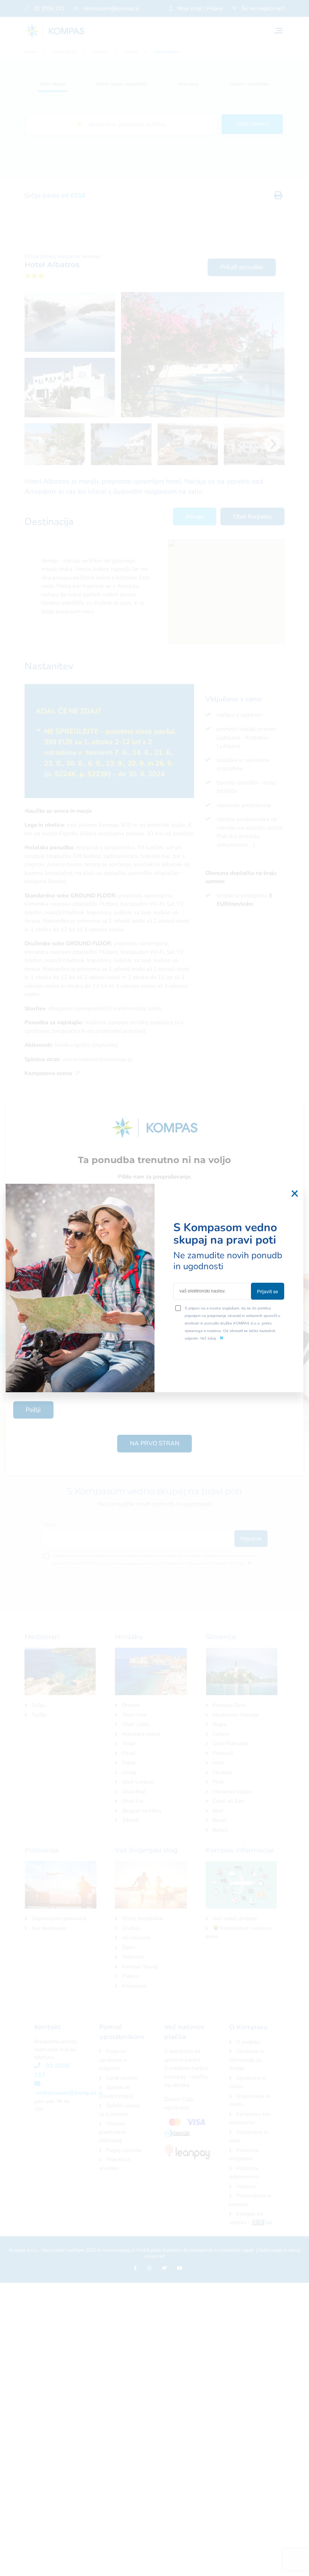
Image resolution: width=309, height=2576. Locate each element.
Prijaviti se (268, 1291)
